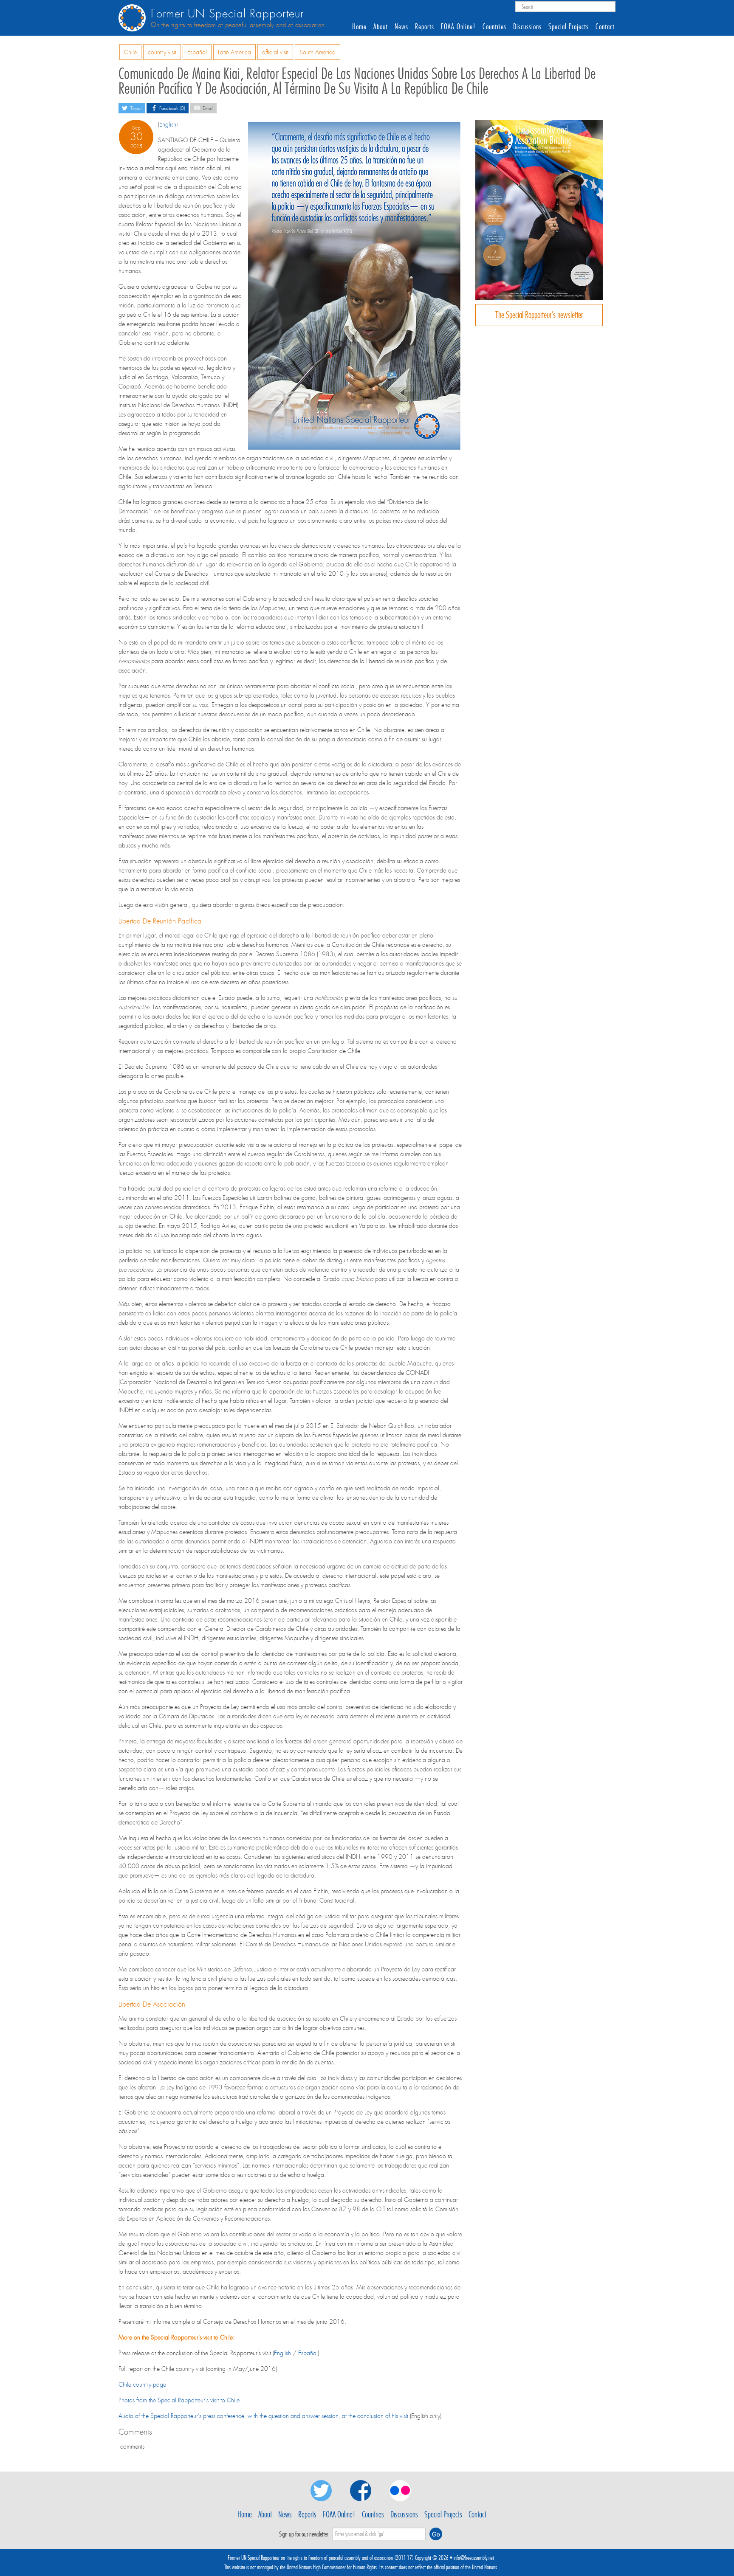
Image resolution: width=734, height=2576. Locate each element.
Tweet (135, 108)
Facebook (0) (172, 108)
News (401, 27)
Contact (605, 27)
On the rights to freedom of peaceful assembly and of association (238, 25)
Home (359, 27)
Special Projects (569, 27)
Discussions (527, 27)
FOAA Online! (458, 27)
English (168, 124)
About (381, 27)
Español (197, 52)
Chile (130, 52)
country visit (162, 52)
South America (318, 52)
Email (207, 108)
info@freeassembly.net (474, 2558)
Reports (425, 27)
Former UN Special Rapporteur (227, 14)
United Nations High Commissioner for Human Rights (332, 2567)
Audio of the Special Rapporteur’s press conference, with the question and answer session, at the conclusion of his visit (263, 2416)
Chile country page (142, 2385)
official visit (275, 52)
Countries (494, 27)
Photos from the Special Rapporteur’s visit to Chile (179, 2400)
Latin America (234, 52)
